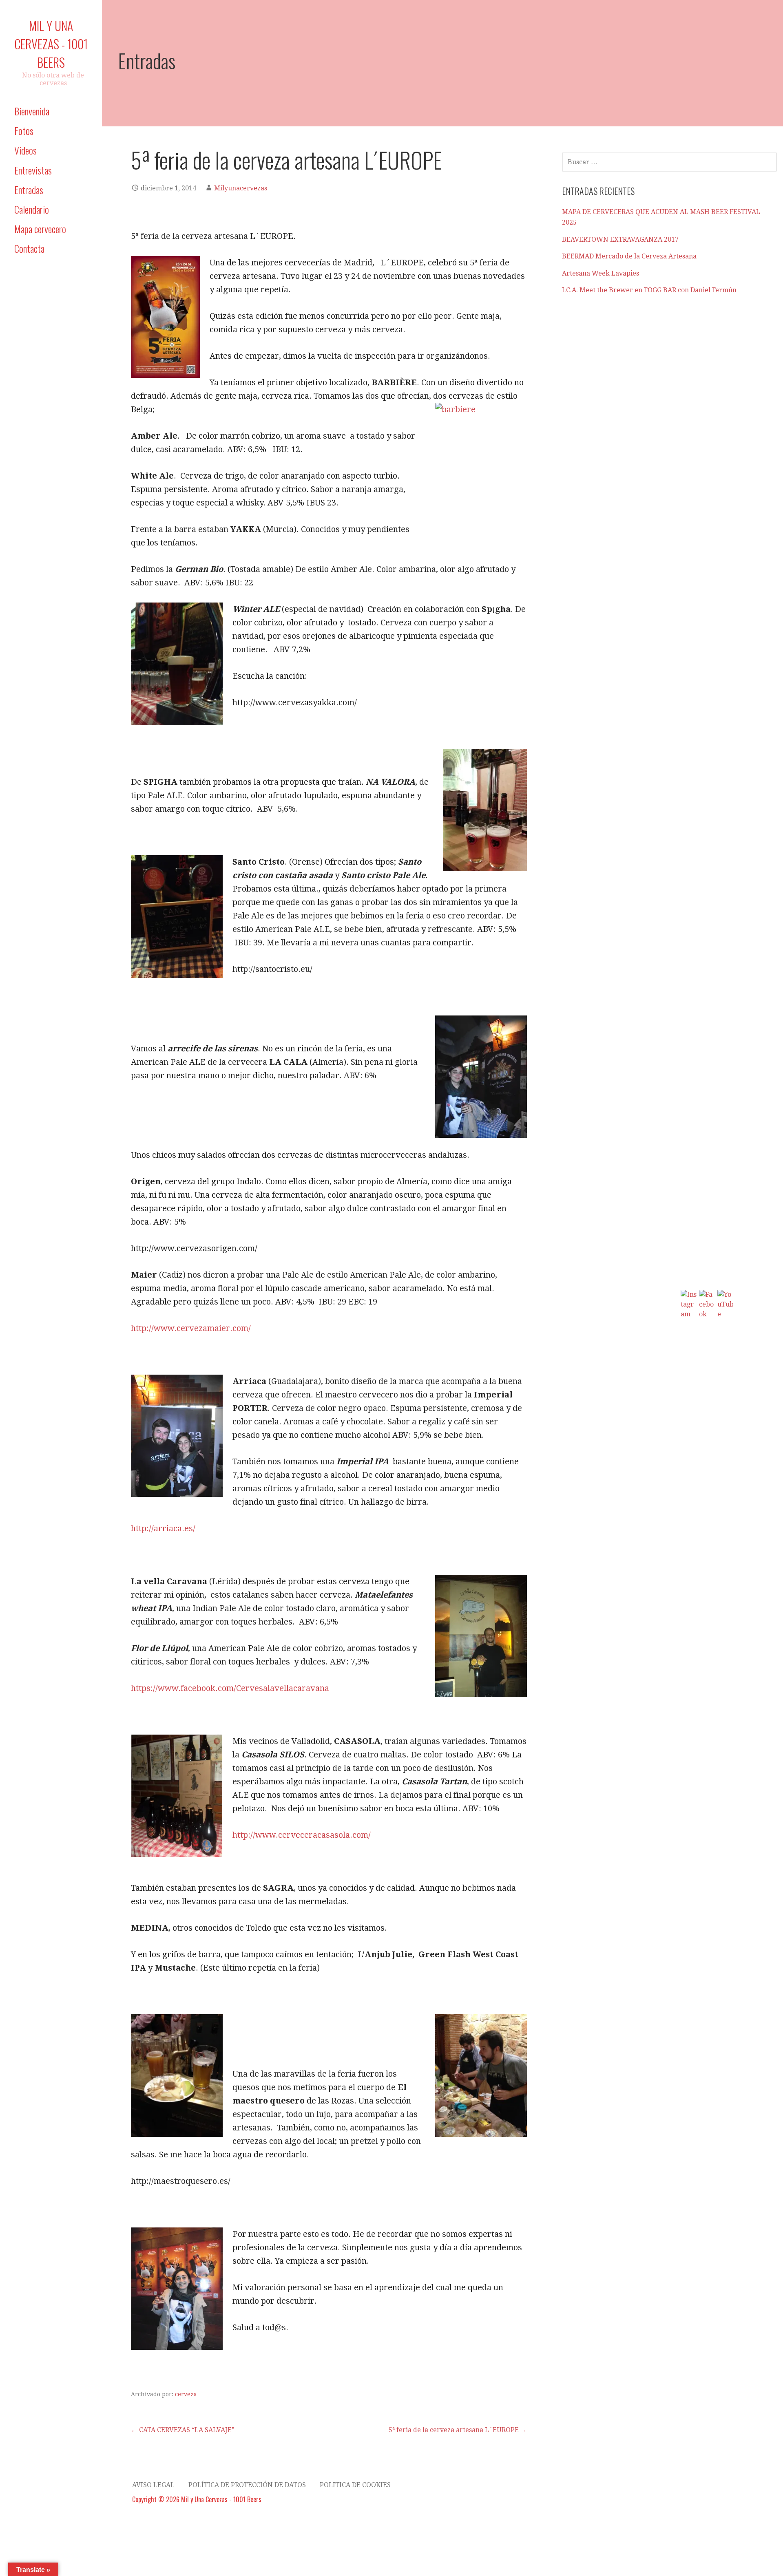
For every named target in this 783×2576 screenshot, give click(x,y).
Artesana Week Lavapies (601, 273)
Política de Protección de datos (247, 2485)
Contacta (29, 248)
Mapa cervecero (40, 229)
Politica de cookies (355, 2485)
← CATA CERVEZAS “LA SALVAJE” (183, 2430)
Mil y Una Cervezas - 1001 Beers (51, 44)
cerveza (186, 2394)
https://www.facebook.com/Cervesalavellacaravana (230, 1688)
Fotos (24, 130)
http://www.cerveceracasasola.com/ (302, 1835)
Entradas (29, 190)
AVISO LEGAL (153, 2485)
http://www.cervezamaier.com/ (191, 1328)
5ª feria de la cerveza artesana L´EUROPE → (458, 2430)
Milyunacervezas (241, 188)
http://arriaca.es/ (163, 1528)
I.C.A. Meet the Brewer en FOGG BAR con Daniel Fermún (649, 290)
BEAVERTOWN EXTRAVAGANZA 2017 (620, 239)
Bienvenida (32, 111)
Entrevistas (33, 170)
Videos (25, 150)
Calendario (32, 209)
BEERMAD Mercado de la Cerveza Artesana (629, 256)
